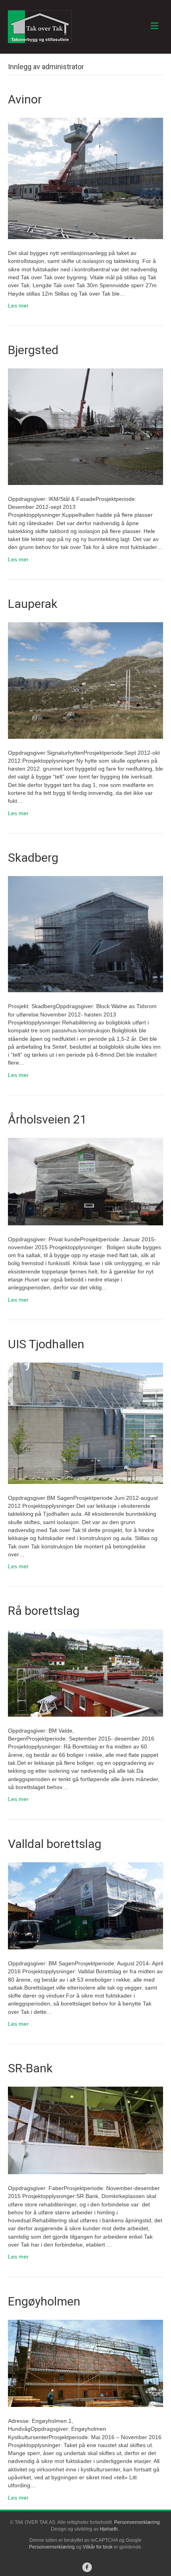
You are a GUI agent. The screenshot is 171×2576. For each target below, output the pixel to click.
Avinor (25, 99)
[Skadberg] (85, 934)
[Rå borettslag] (85, 1673)
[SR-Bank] (85, 2130)
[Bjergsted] (85, 426)
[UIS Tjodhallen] (85, 1423)
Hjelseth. (110, 2529)
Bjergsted (33, 350)
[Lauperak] (85, 680)
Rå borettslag (44, 1611)
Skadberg (33, 858)
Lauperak (33, 604)
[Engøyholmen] (85, 2363)
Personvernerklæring (137, 2522)
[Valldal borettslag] (85, 1905)
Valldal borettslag (55, 1844)
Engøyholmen (44, 2301)
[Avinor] (85, 178)
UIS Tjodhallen (46, 1344)
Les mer (18, 306)
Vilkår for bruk (98, 2547)
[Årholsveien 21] (85, 1181)
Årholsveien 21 (47, 1119)
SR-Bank (30, 2068)
